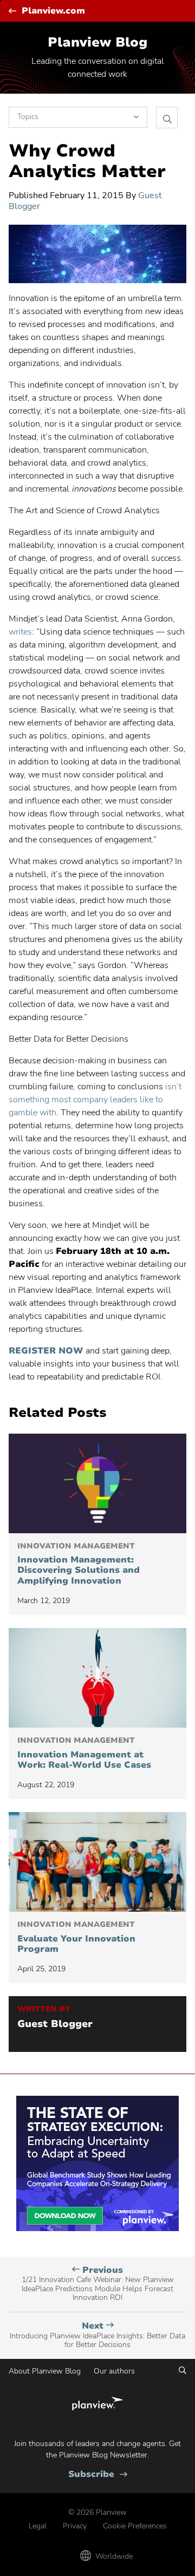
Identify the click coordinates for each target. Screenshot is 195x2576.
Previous (98, 2284)
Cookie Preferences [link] (135, 2526)
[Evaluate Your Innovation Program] (97, 1862)
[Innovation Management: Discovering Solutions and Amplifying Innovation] (97, 1483)
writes (20, 632)
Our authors (114, 2371)
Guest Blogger (55, 2024)
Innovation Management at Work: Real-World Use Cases (84, 1753)
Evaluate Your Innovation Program (76, 1937)
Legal (38, 2526)
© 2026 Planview (97, 2512)
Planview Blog (97, 42)
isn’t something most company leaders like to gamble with (95, 1100)
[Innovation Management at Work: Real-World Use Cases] (97, 1678)
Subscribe (98, 2474)
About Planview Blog (45, 2371)
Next (97, 2335)
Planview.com (53, 11)
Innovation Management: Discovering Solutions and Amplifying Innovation (79, 1564)
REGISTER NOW (46, 1351)
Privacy (75, 2526)
